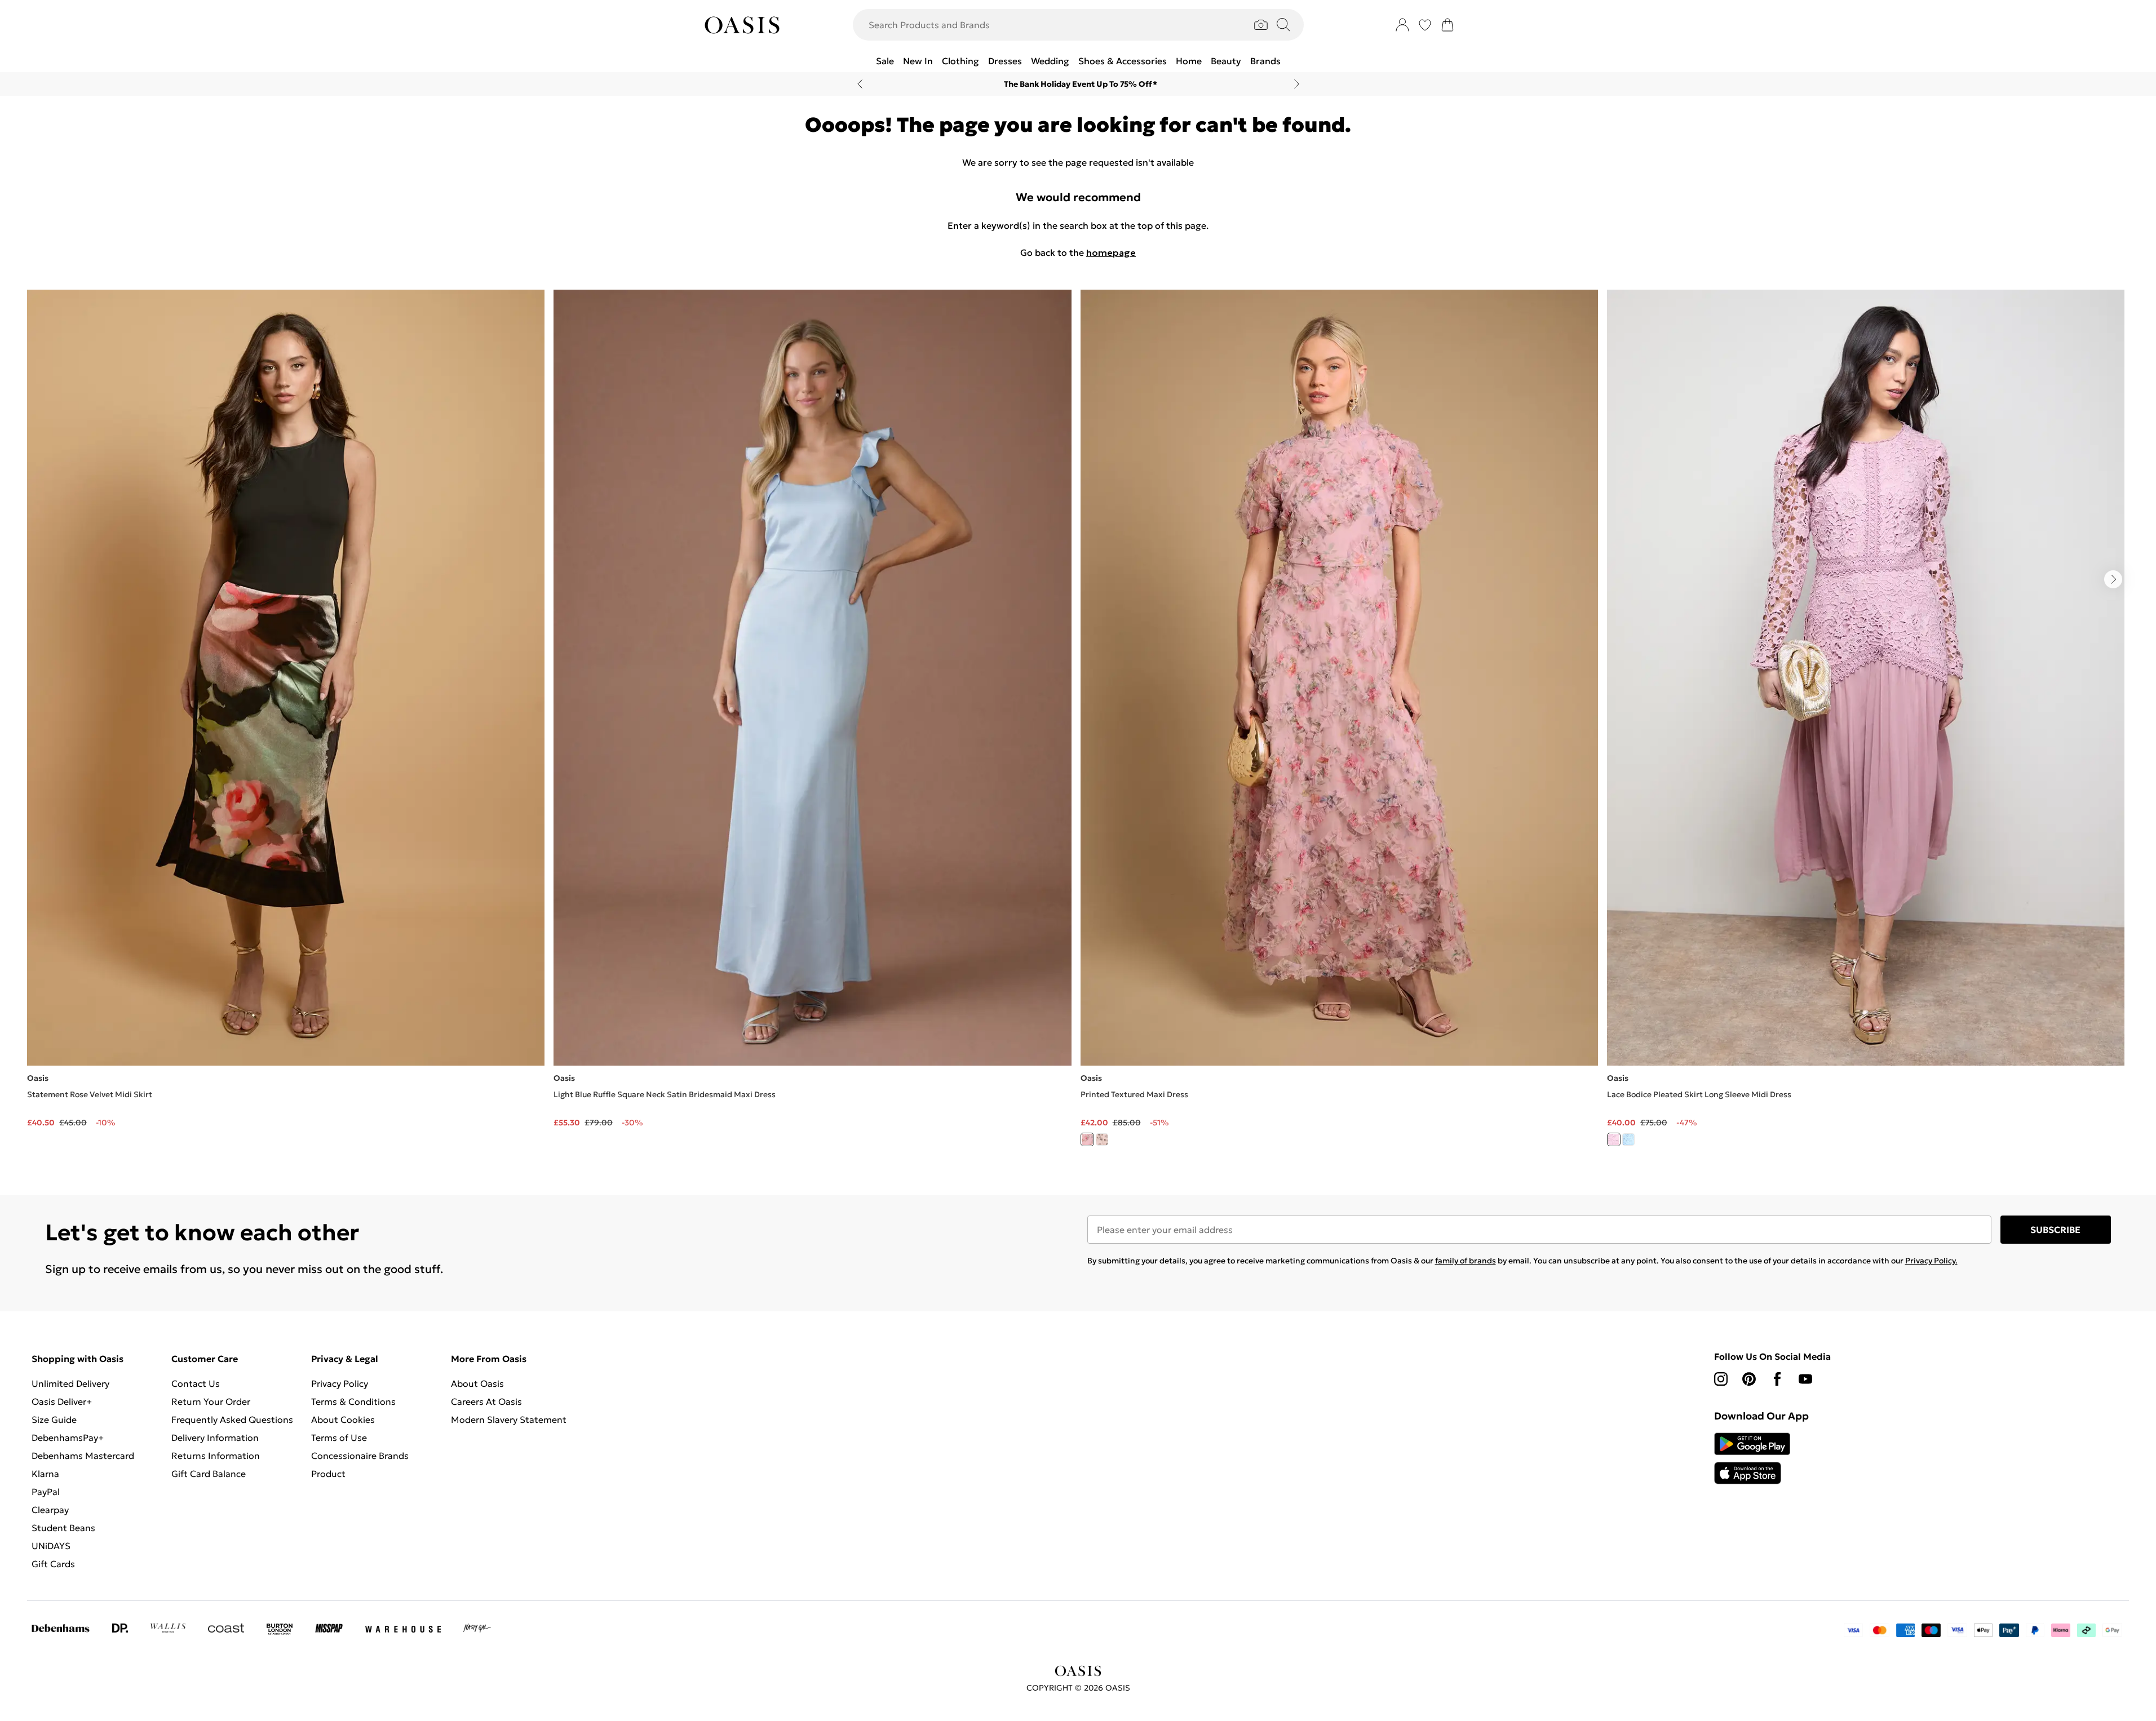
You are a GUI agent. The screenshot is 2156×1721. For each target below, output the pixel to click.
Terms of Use (339, 1438)
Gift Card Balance (209, 1474)
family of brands (1466, 1261)
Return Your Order (211, 1401)
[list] (1078, 724)
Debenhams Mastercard (83, 1456)
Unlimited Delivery (70, 1383)
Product (328, 1474)
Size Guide (54, 1420)
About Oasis (477, 1383)
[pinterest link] (1749, 1379)
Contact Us (196, 1383)
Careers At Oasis (486, 1401)
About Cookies (343, 1420)
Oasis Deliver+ (62, 1401)
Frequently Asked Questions (232, 1420)
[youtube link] (1805, 1379)
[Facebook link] (1777, 1379)
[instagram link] (1721, 1379)
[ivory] (1102, 1139)
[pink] (1087, 1139)
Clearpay (50, 1510)
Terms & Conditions (353, 1401)
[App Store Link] (1752, 1458)
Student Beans (63, 1528)
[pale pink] (1614, 1139)
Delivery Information (215, 1438)
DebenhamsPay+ (68, 1438)
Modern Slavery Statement (509, 1420)
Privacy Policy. (1931, 1261)
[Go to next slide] (2113, 579)
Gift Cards (53, 1564)
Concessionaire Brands (360, 1456)
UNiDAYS (51, 1546)
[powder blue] (1628, 1139)
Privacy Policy (340, 1383)
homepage (1111, 252)
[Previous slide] (860, 84)
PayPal (46, 1492)
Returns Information (216, 1456)
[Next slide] (1297, 84)
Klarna (45, 1474)
